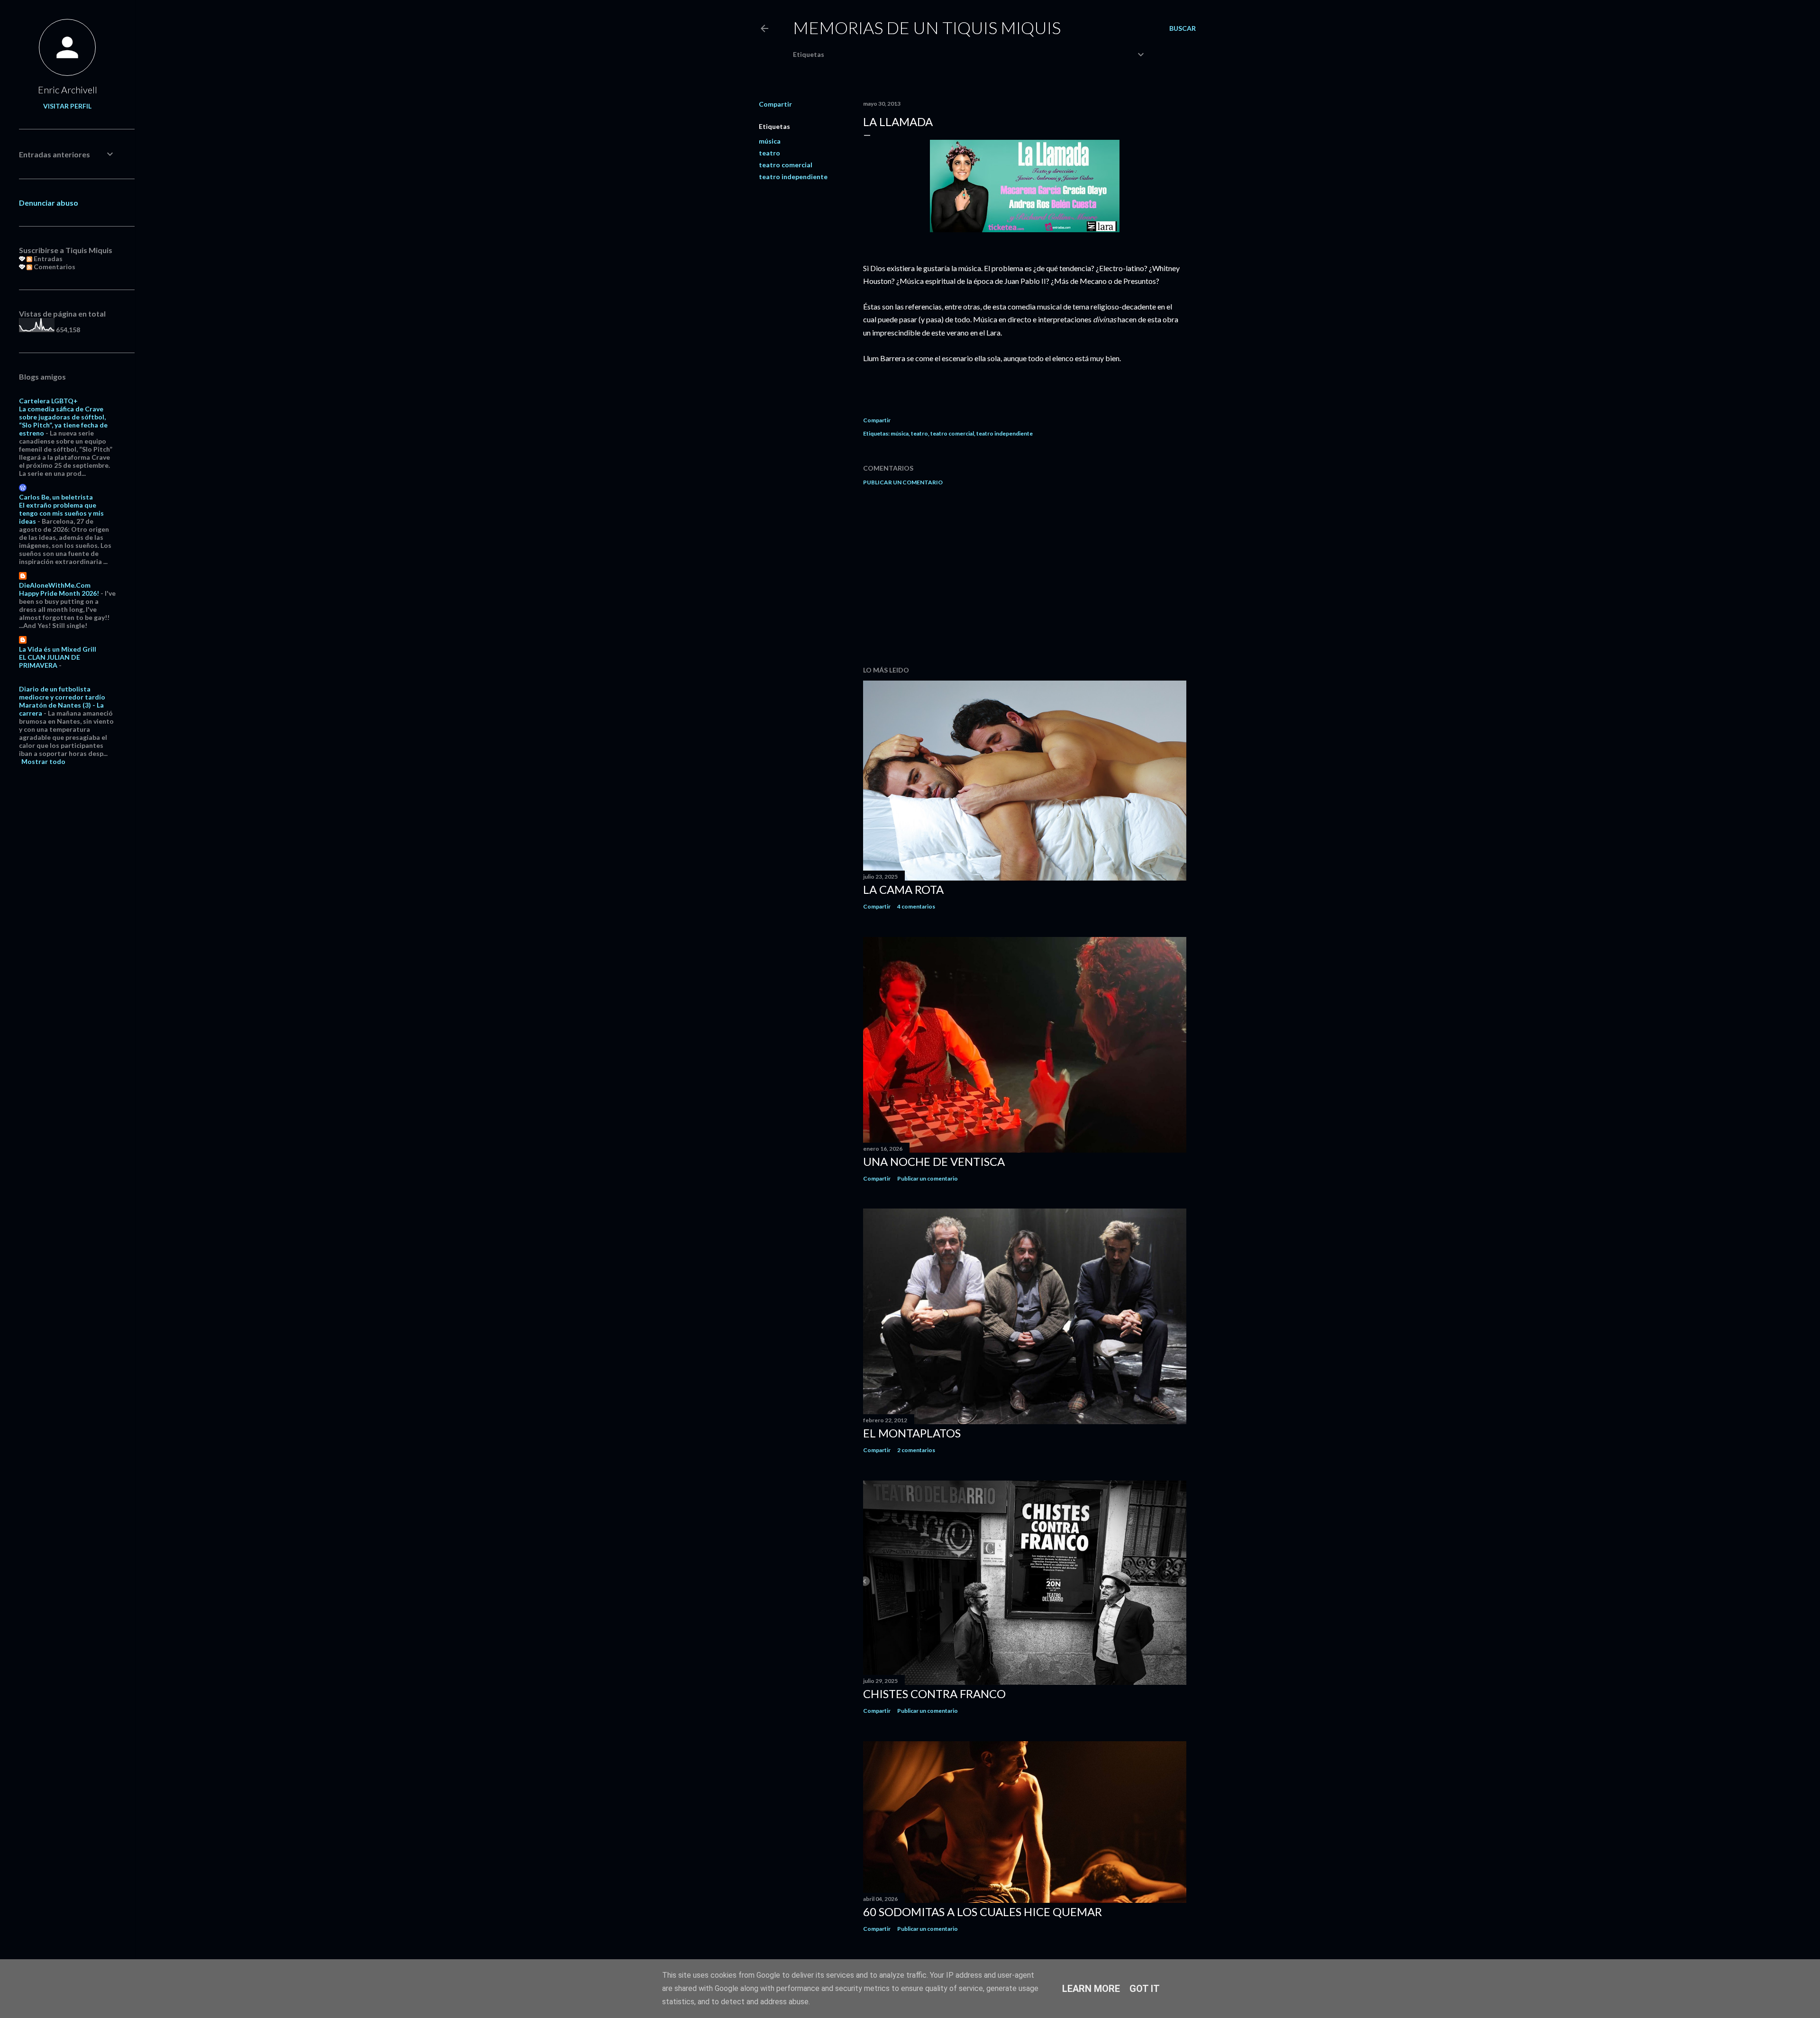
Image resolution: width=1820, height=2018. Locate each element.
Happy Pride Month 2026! (59, 593)
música (770, 141)
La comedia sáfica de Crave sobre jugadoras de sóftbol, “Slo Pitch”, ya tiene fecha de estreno (63, 421)
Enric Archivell (68, 90)
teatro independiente (793, 177)
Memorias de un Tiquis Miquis (927, 27)
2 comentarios (916, 1450)
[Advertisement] (1025, 576)
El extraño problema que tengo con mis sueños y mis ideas (61, 513)
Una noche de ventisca (934, 1161)
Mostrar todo (43, 761)
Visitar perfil (67, 106)
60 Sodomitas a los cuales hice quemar (983, 1912)
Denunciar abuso (49, 203)
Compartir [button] (775, 104)
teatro (769, 153)
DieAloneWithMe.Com (55, 585)
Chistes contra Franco (934, 1694)
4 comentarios (916, 906)
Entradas (47, 259)
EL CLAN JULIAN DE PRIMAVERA (50, 661)
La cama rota (903, 889)
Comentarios (54, 267)
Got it (1145, 1989)
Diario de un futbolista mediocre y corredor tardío (62, 693)
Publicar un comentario (903, 482)
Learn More (1091, 1989)
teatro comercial (786, 165)
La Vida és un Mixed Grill (58, 649)
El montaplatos (912, 1433)
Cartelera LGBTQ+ (48, 401)
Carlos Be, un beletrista (56, 497)
